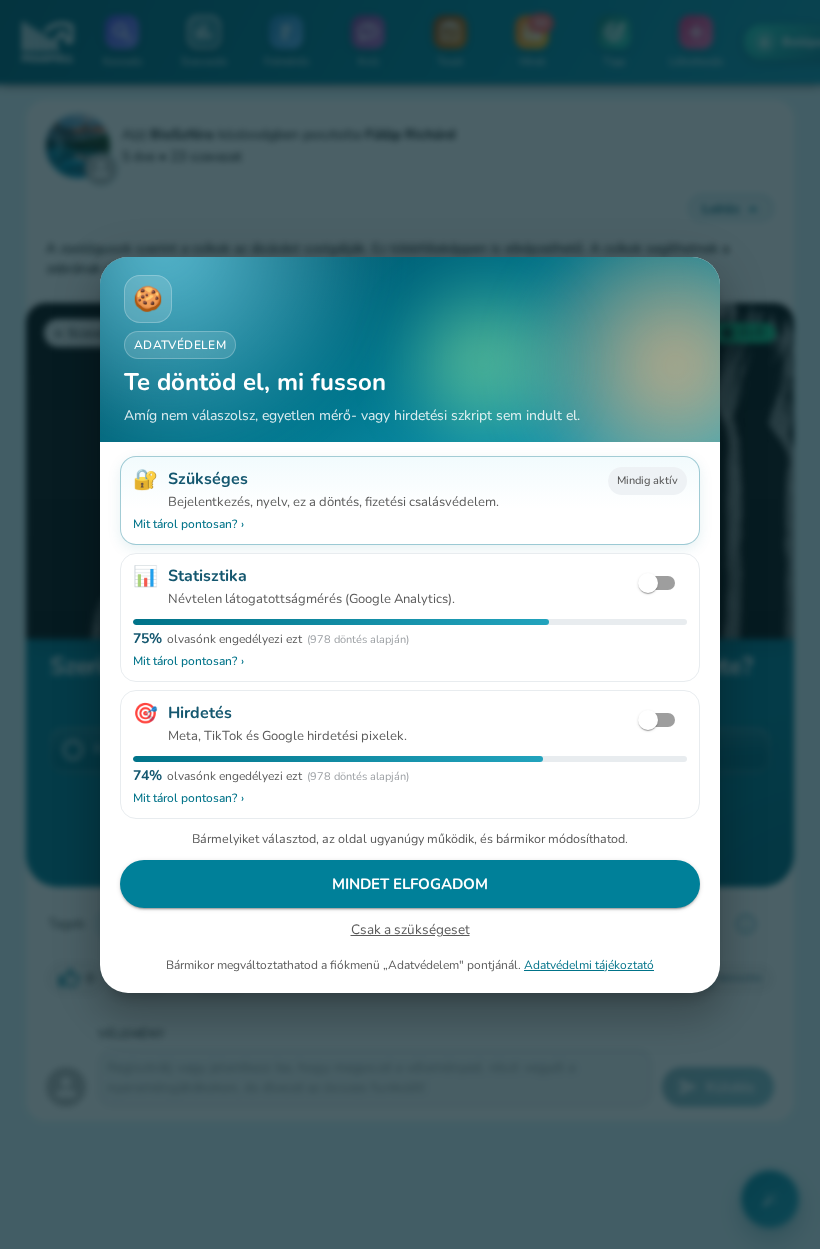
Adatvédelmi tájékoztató (589, 964)
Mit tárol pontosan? (188, 524)
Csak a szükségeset (410, 929)
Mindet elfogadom (410, 884)
